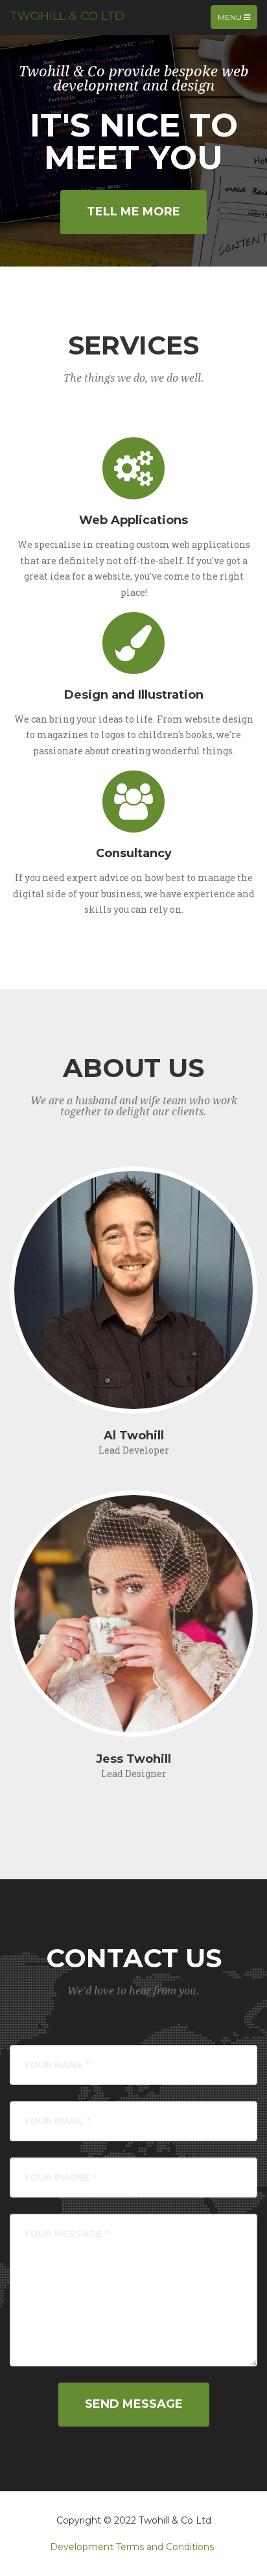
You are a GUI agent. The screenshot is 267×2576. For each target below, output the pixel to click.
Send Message (134, 2404)
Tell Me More (133, 212)
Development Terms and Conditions (132, 2547)
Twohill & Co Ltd (67, 16)
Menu (237, 20)
